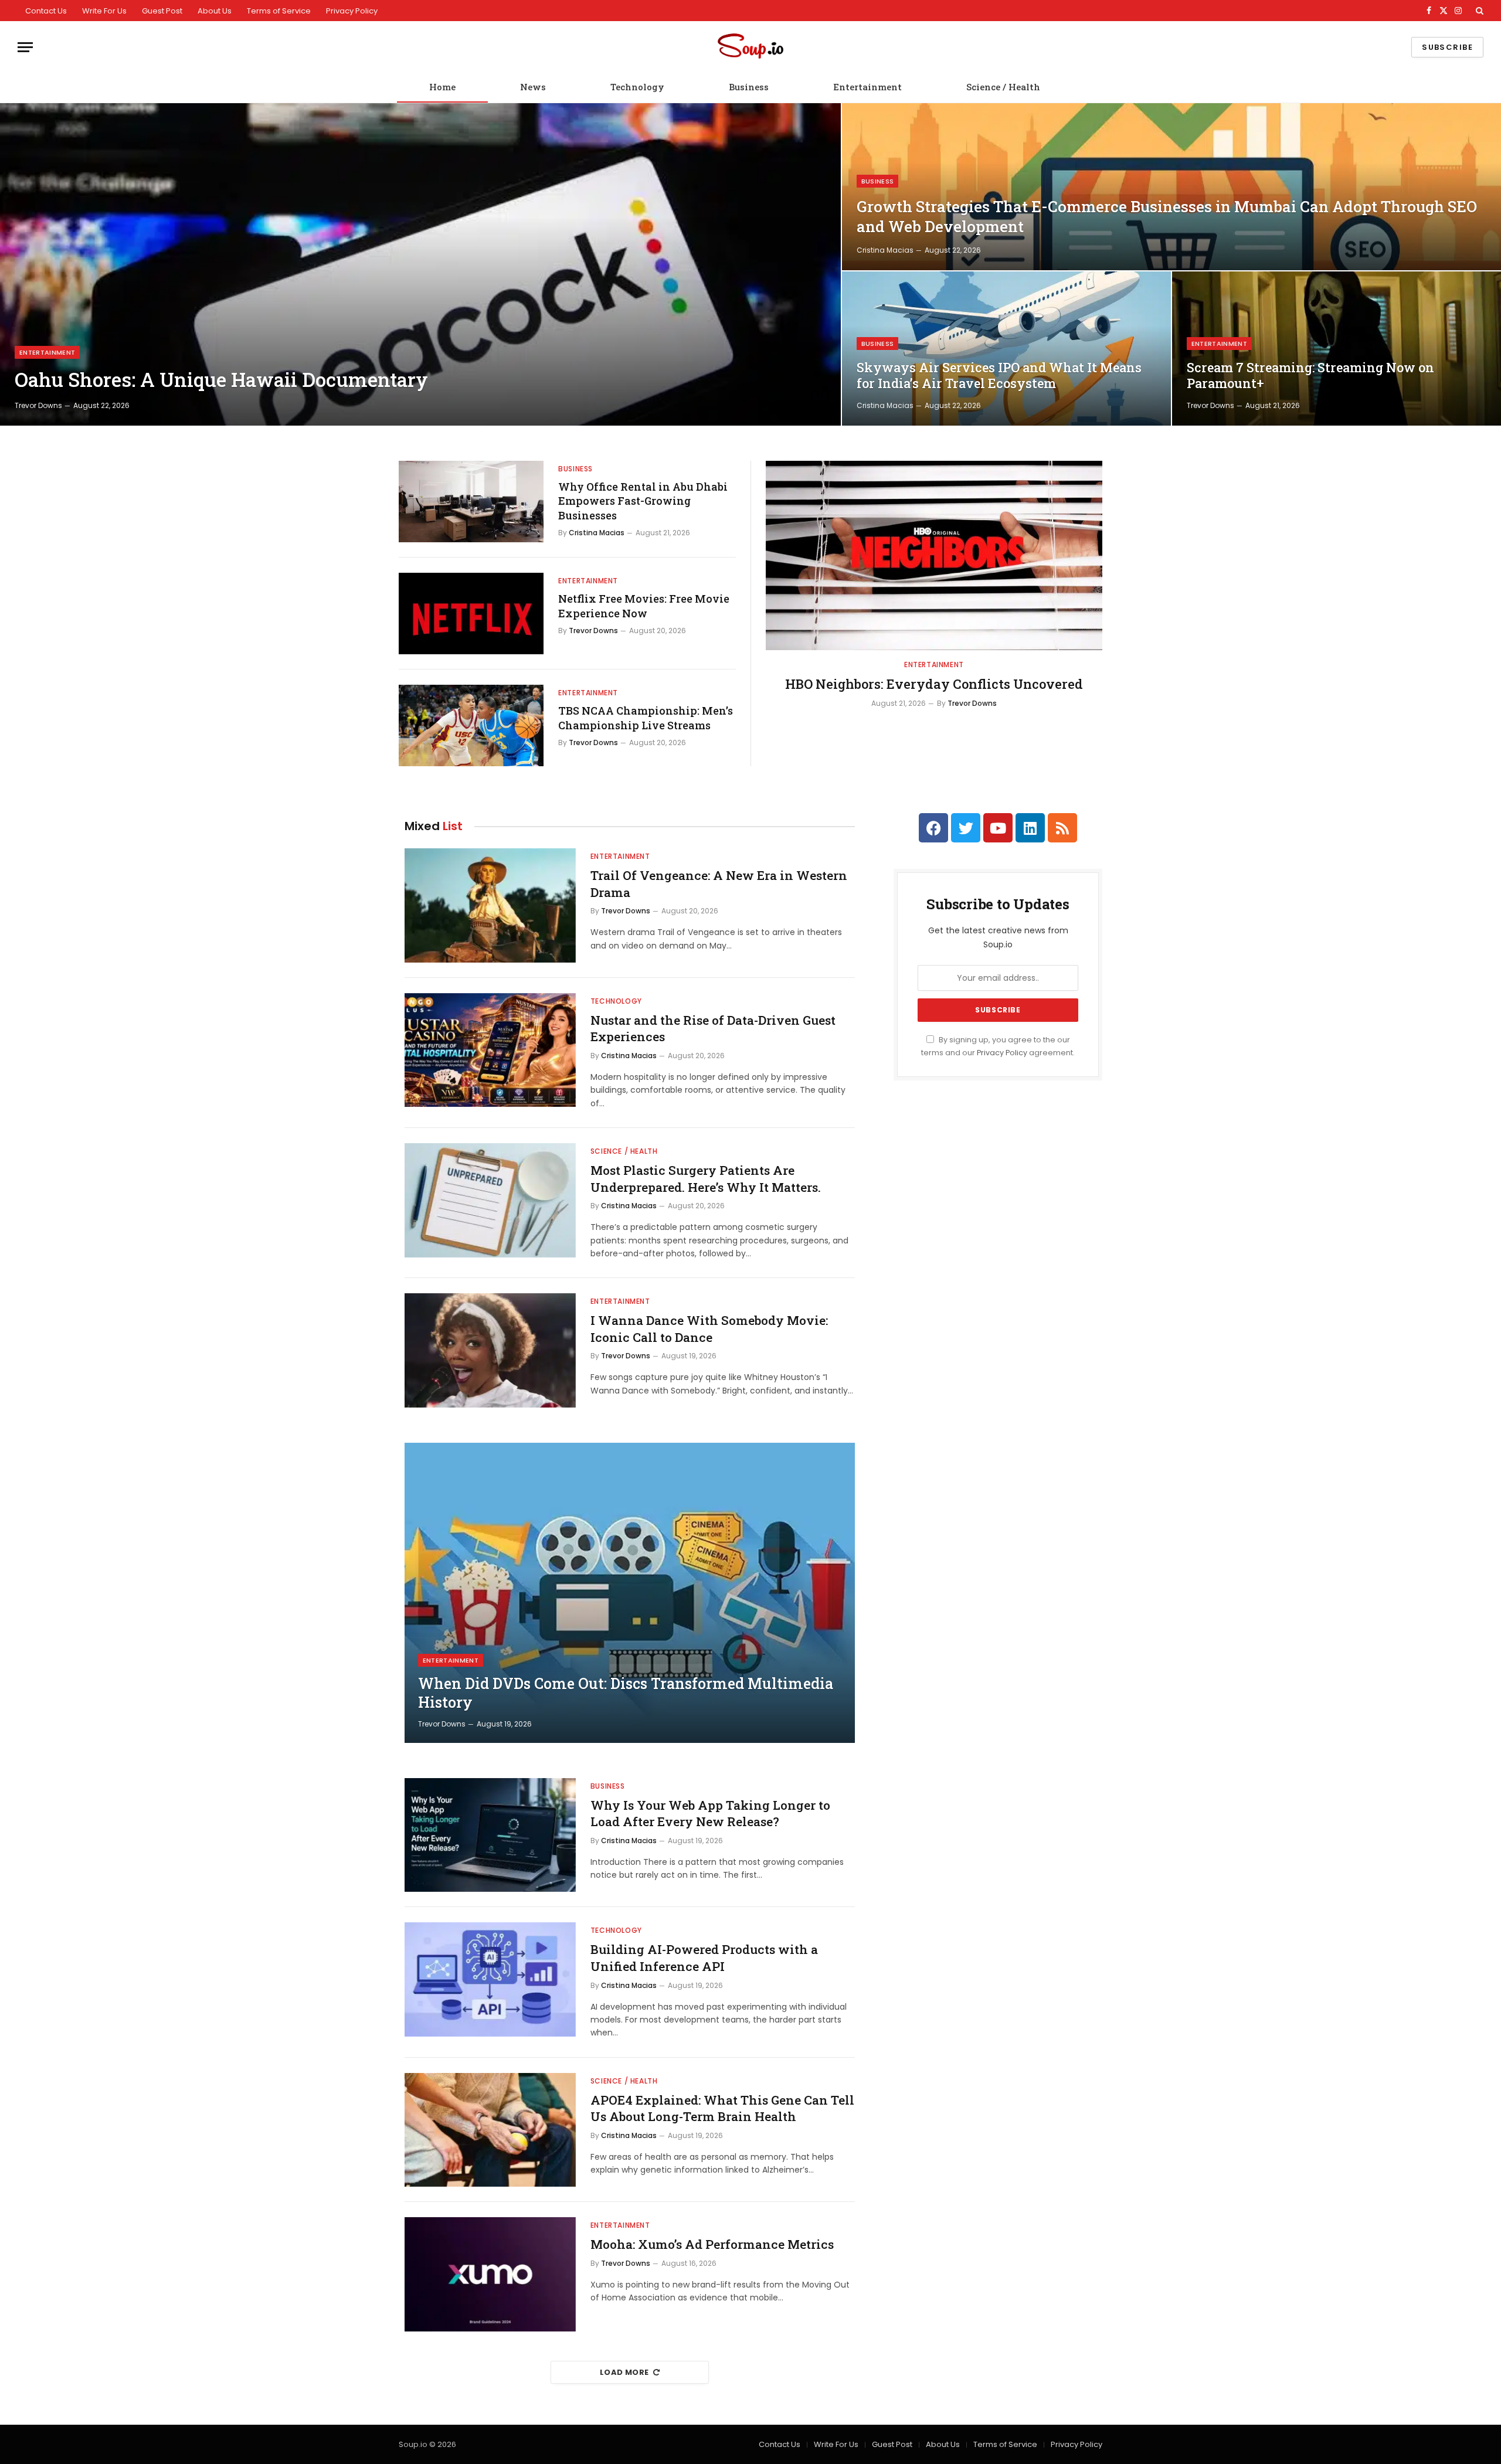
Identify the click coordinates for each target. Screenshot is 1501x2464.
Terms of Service (279, 11)
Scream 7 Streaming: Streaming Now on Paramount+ (1310, 375)
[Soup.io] (750, 47)
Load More (624, 2372)
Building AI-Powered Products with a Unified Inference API (704, 1958)
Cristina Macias (885, 250)
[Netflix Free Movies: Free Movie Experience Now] (471, 614)
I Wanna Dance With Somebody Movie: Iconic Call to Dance (709, 1329)
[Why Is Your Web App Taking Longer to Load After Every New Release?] (490, 1835)
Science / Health (1003, 87)
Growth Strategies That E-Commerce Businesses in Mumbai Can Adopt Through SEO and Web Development (1167, 216)
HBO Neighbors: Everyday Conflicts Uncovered (934, 684)
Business (749, 87)
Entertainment (867, 87)
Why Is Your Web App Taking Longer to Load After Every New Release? (710, 1814)
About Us (215, 11)
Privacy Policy (352, 11)
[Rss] (1062, 828)
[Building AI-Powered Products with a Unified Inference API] (490, 1979)
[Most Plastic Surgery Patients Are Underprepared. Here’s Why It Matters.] (490, 1200)
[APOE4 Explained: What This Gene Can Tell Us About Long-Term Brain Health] (490, 2130)
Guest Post (162, 11)
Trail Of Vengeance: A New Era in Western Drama (719, 884)
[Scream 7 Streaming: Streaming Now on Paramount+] (1337, 349)
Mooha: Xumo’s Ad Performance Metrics (712, 2244)
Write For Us (104, 11)
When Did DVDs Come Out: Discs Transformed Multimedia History (626, 1693)
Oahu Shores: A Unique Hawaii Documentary (221, 380)
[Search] (1478, 11)
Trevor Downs (38, 405)
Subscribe (1447, 47)
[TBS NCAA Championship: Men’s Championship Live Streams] (471, 725)
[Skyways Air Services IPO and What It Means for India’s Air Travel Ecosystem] (1006, 349)
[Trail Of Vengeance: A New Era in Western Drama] (490, 905)
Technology (637, 87)
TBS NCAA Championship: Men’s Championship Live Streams (646, 718)
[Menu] (25, 47)
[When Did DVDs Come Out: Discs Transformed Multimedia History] (630, 1593)
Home (442, 87)
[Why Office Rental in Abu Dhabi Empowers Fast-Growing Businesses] (471, 502)
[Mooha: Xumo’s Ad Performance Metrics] (490, 2274)
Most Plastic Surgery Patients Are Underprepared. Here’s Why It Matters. (706, 1179)
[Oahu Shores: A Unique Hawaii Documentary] (420, 264)
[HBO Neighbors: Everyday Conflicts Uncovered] (934, 555)
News (533, 87)
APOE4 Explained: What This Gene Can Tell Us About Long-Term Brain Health (722, 2108)
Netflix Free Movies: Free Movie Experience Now (644, 606)
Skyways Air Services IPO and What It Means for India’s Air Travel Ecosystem (999, 375)
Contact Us (46, 11)
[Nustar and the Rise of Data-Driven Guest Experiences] (490, 1050)
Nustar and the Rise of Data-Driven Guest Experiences (713, 1029)
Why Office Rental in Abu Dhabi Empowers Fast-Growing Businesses (643, 501)
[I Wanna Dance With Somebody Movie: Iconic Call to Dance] (490, 1350)
